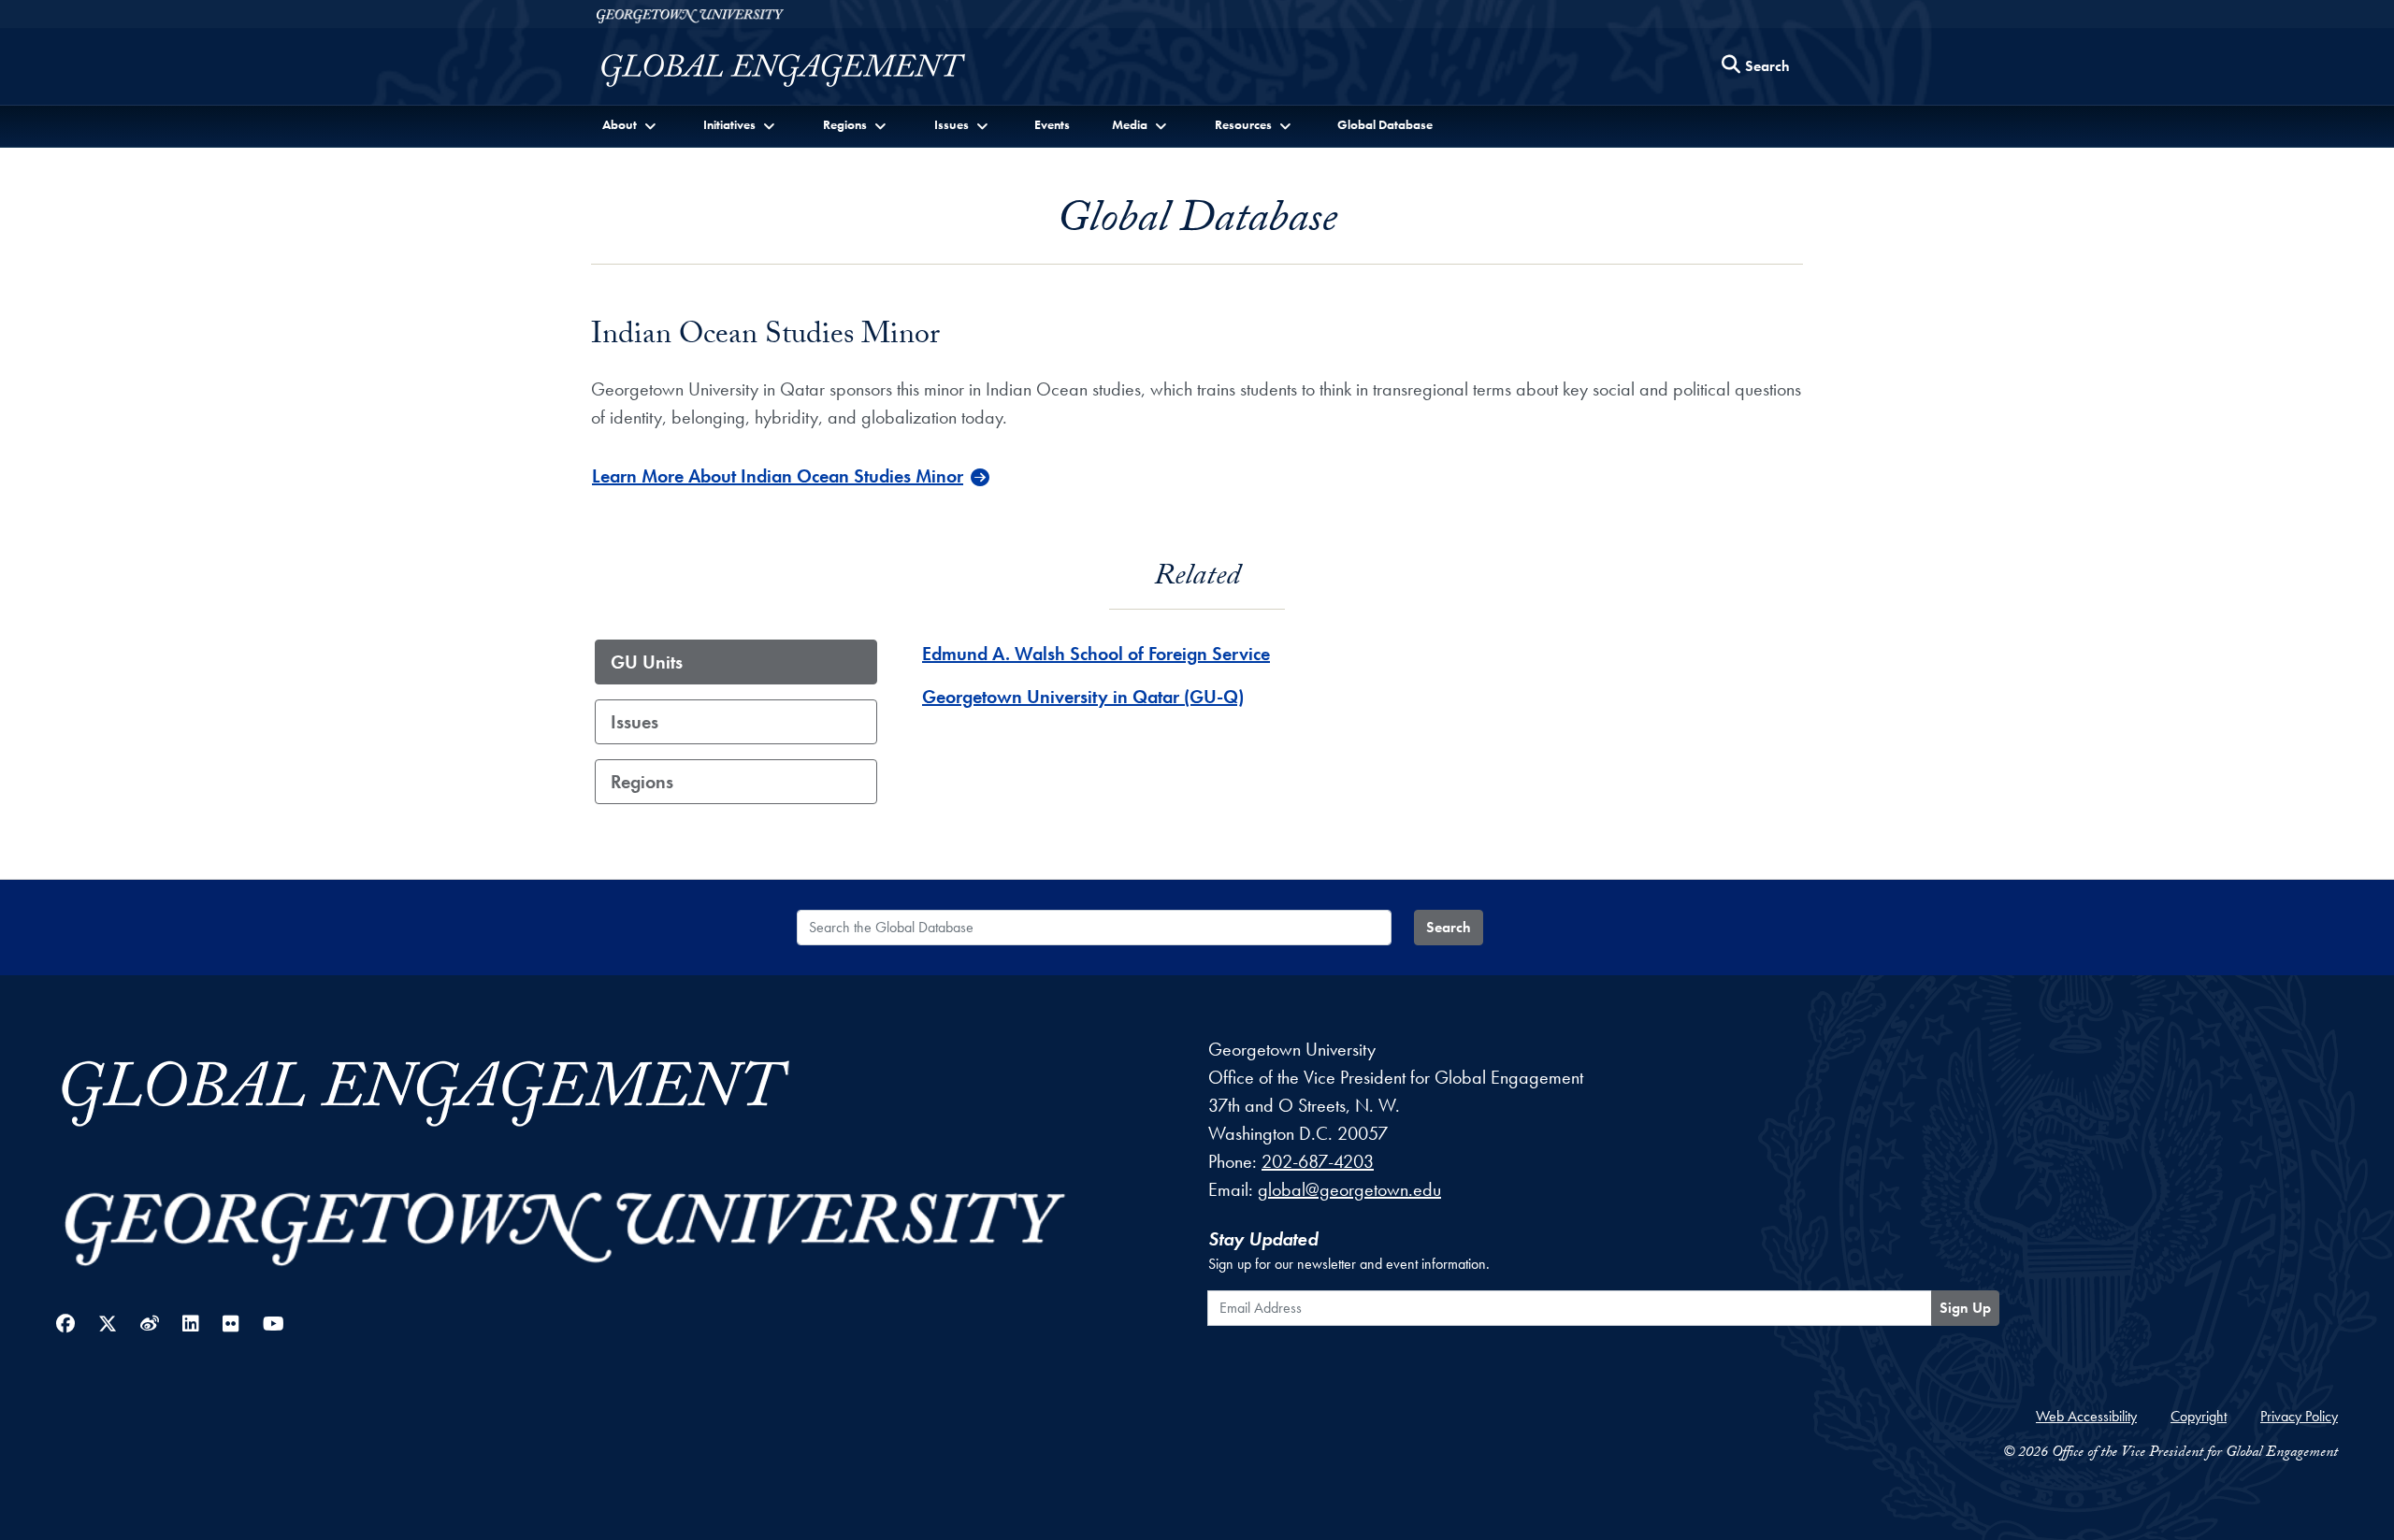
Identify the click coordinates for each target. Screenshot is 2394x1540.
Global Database (1385, 124)
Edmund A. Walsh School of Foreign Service (1096, 654)
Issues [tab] (635, 722)
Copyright (2199, 1416)
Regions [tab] (642, 782)
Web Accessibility (2086, 1416)
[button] (631, 125)
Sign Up (1965, 1308)
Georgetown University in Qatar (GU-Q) (1083, 697)
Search (1449, 927)
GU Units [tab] (647, 662)
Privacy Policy (2299, 1416)
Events (1052, 124)
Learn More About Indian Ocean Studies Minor (778, 476)
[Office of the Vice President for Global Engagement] (802, 71)
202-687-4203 (1318, 1161)
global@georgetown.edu (1349, 1189)
